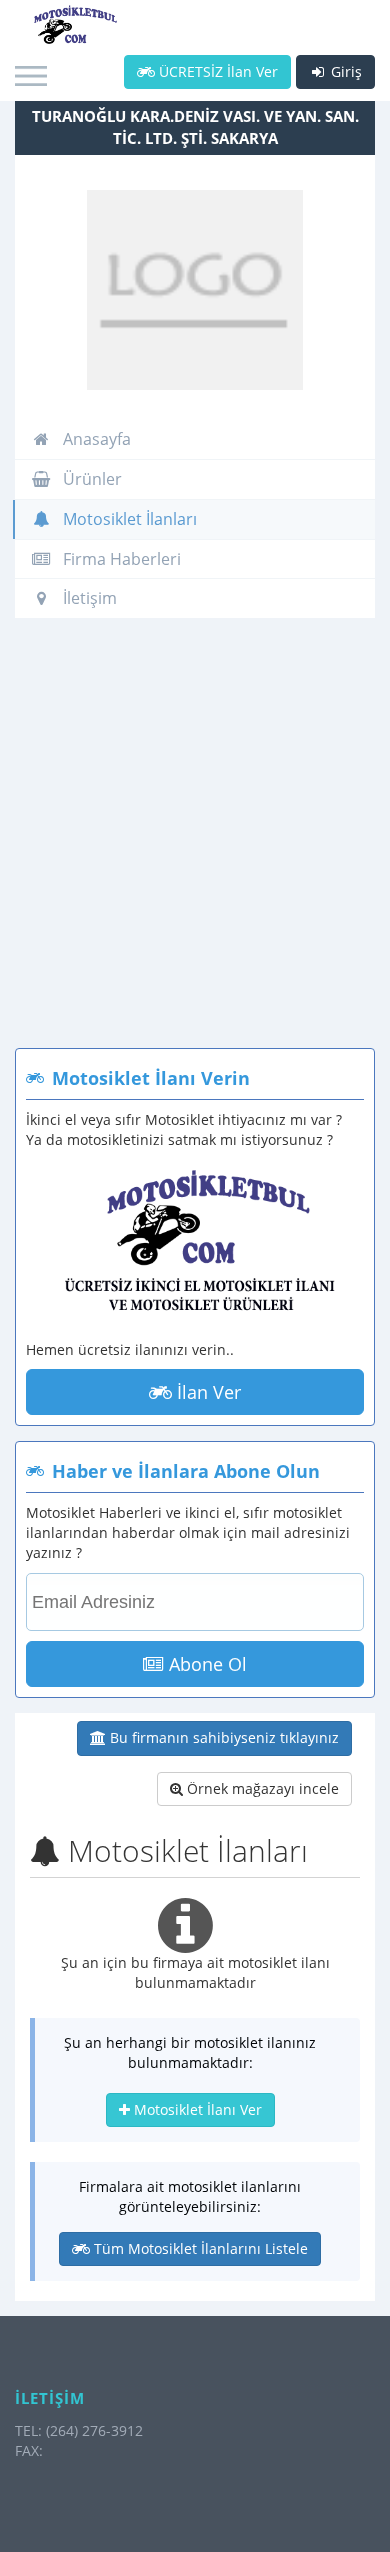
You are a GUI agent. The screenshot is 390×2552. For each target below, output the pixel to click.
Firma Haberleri (120, 559)
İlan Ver (206, 1392)
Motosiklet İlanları (128, 519)
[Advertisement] (195, 843)
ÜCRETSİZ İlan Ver (216, 71)
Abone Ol (205, 1664)
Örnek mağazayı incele (261, 1788)
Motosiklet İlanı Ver (196, 2109)
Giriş (344, 71)
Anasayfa (95, 439)
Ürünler (90, 479)
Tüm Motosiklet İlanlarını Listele (199, 2248)
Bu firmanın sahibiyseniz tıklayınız (222, 1737)
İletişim (88, 598)
